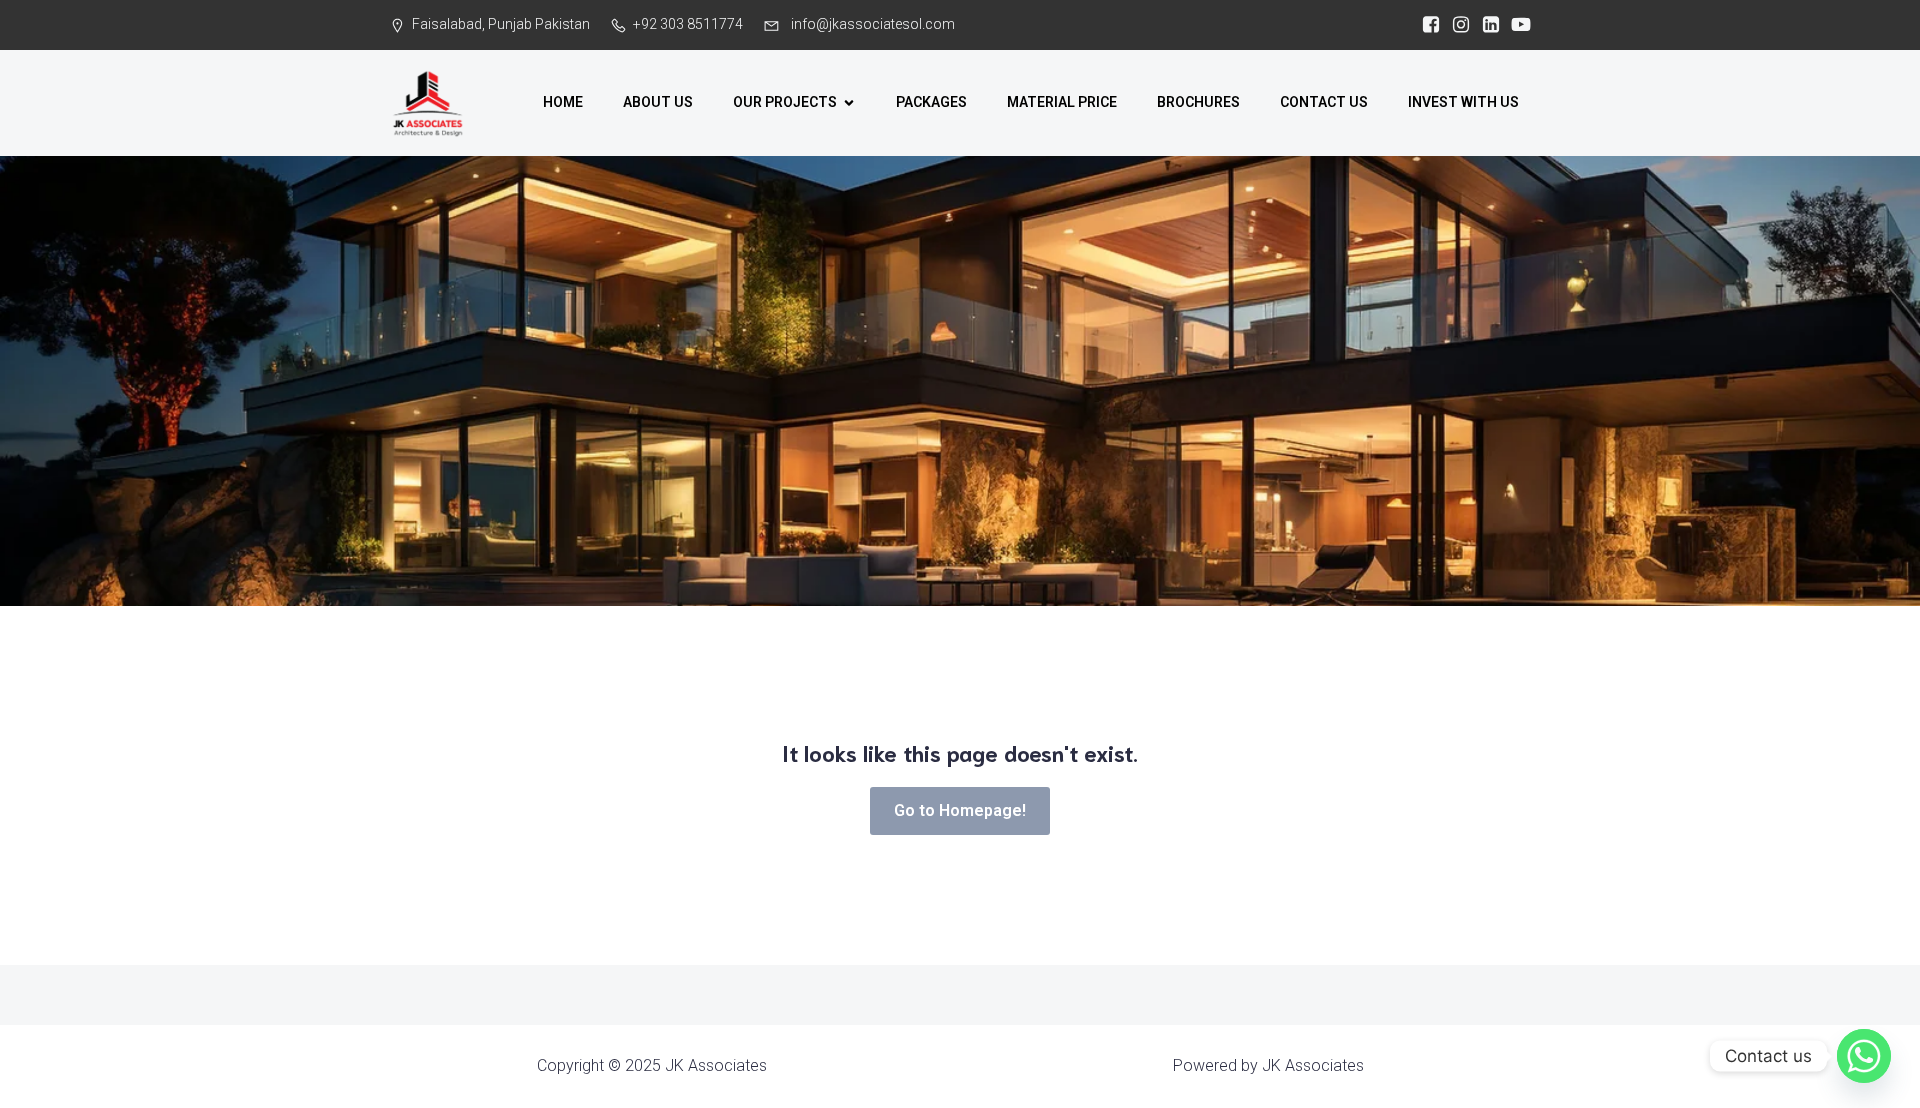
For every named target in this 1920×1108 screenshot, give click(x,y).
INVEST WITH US (1463, 102)
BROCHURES (1198, 102)
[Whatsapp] (1864, 1056)
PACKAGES (931, 102)
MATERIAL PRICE (1062, 102)
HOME (563, 102)
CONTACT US (1324, 102)
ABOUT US (658, 102)
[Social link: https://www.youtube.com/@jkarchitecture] (1516, 25)
